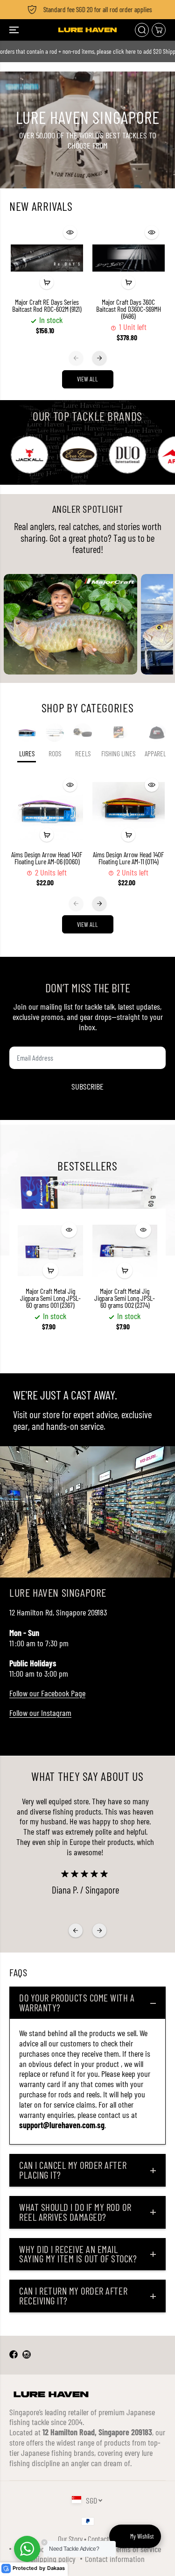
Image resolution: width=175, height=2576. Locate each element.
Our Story (70, 2539)
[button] (15, 30)
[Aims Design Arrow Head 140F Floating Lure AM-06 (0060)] (47, 810)
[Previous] (76, 358)
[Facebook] (14, 2355)
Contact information (115, 2559)
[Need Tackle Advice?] (27, 2549)
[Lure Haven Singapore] (87, 30)
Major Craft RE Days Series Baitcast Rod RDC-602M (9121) (47, 306)
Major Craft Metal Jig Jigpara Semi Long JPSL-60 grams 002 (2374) (125, 1298)
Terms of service (137, 2549)
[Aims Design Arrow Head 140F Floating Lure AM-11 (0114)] (129, 810)
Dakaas (56, 2568)
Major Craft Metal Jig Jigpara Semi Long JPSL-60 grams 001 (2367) (50, 1298)
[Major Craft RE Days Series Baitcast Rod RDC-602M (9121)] (47, 258)
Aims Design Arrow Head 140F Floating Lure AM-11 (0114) (128, 858)
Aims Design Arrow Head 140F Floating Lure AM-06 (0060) (47, 858)
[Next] (99, 358)
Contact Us (102, 2539)
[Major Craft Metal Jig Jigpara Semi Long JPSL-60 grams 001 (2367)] (50, 1251)
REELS (83, 753)
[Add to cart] (47, 282)
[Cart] (159, 30)
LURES (27, 753)
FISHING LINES (118, 753)
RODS (55, 753)
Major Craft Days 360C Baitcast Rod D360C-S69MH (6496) (129, 309)
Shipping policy (53, 2559)
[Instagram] (27, 2355)
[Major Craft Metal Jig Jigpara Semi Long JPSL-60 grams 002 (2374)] (125, 1251)
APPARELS (157, 753)
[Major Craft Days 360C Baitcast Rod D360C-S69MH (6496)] (129, 258)
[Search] (142, 30)
